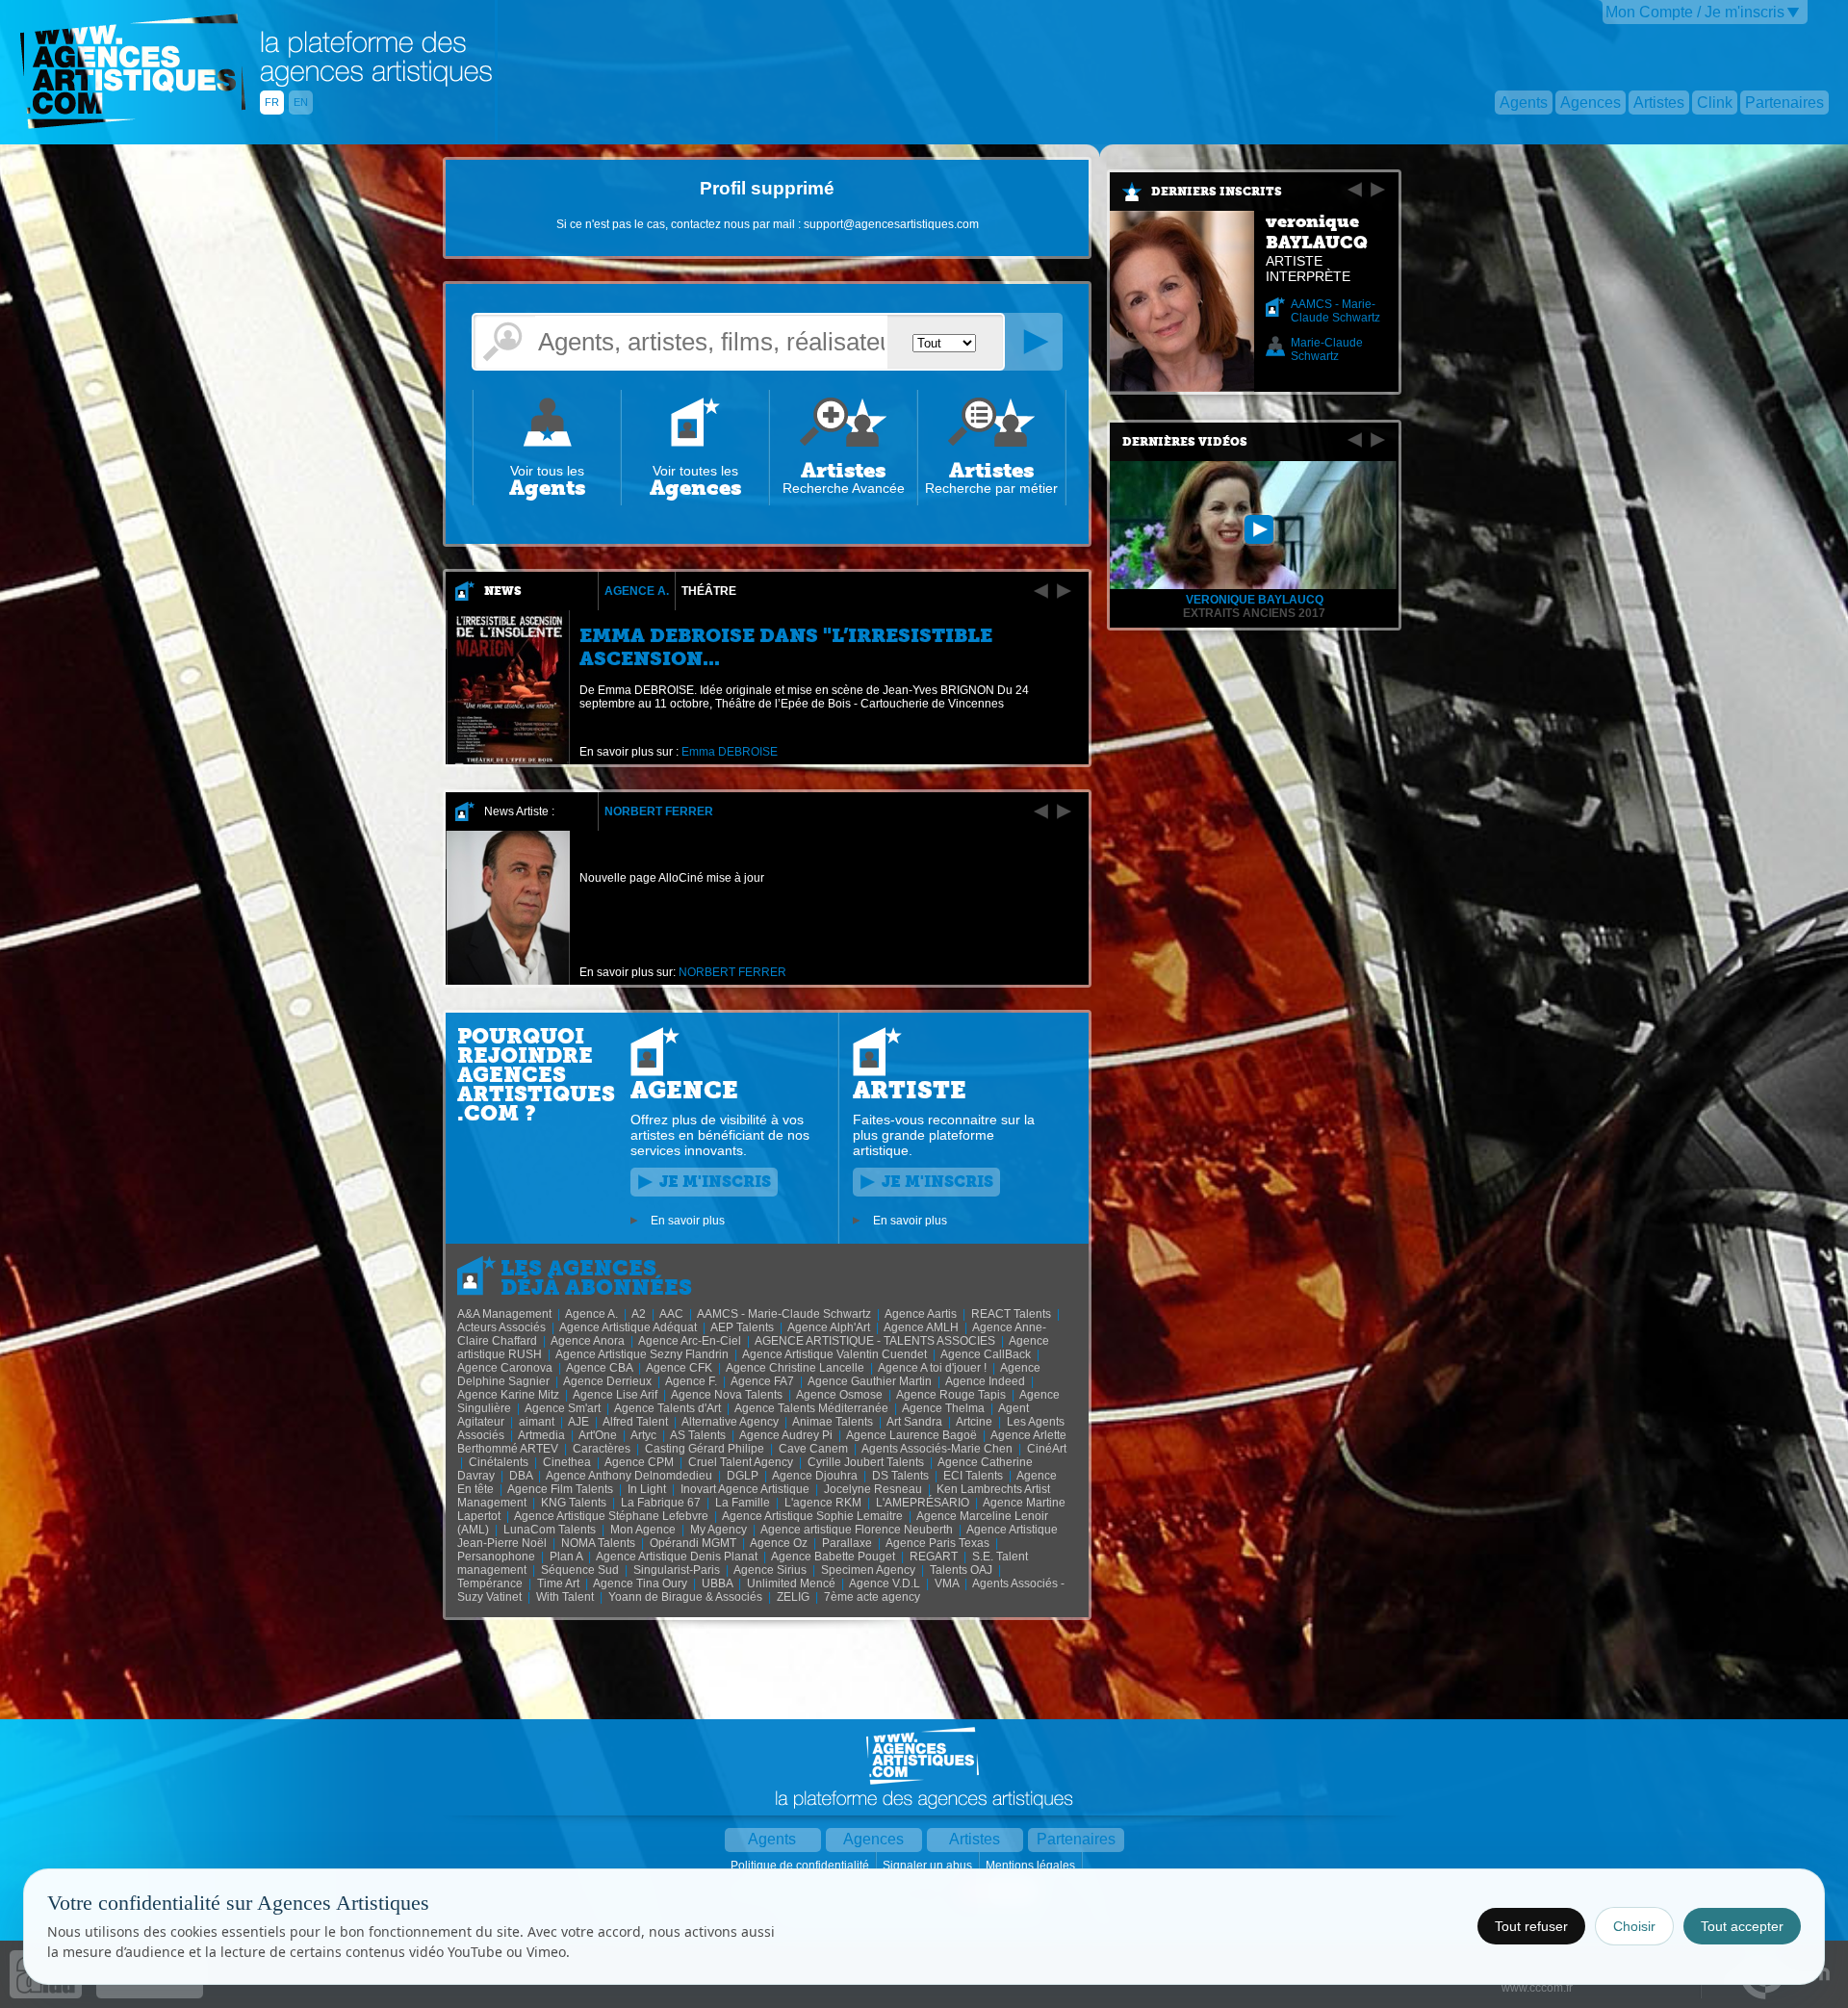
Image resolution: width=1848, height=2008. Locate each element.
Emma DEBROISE (730, 752)
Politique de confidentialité (801, 1866)
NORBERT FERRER (659, 811)
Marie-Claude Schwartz (1327, 349)
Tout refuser (1531, 1926)
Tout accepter (1742, 1926)
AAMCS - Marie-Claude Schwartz (1335, 311)
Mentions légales (1032, 1866)
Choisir (1634, 1926)
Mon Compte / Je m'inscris (1695, 12)
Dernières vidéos (1185, 442)
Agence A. (637, 591)
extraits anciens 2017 (1254, 613)
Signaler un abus (929, 1866)
